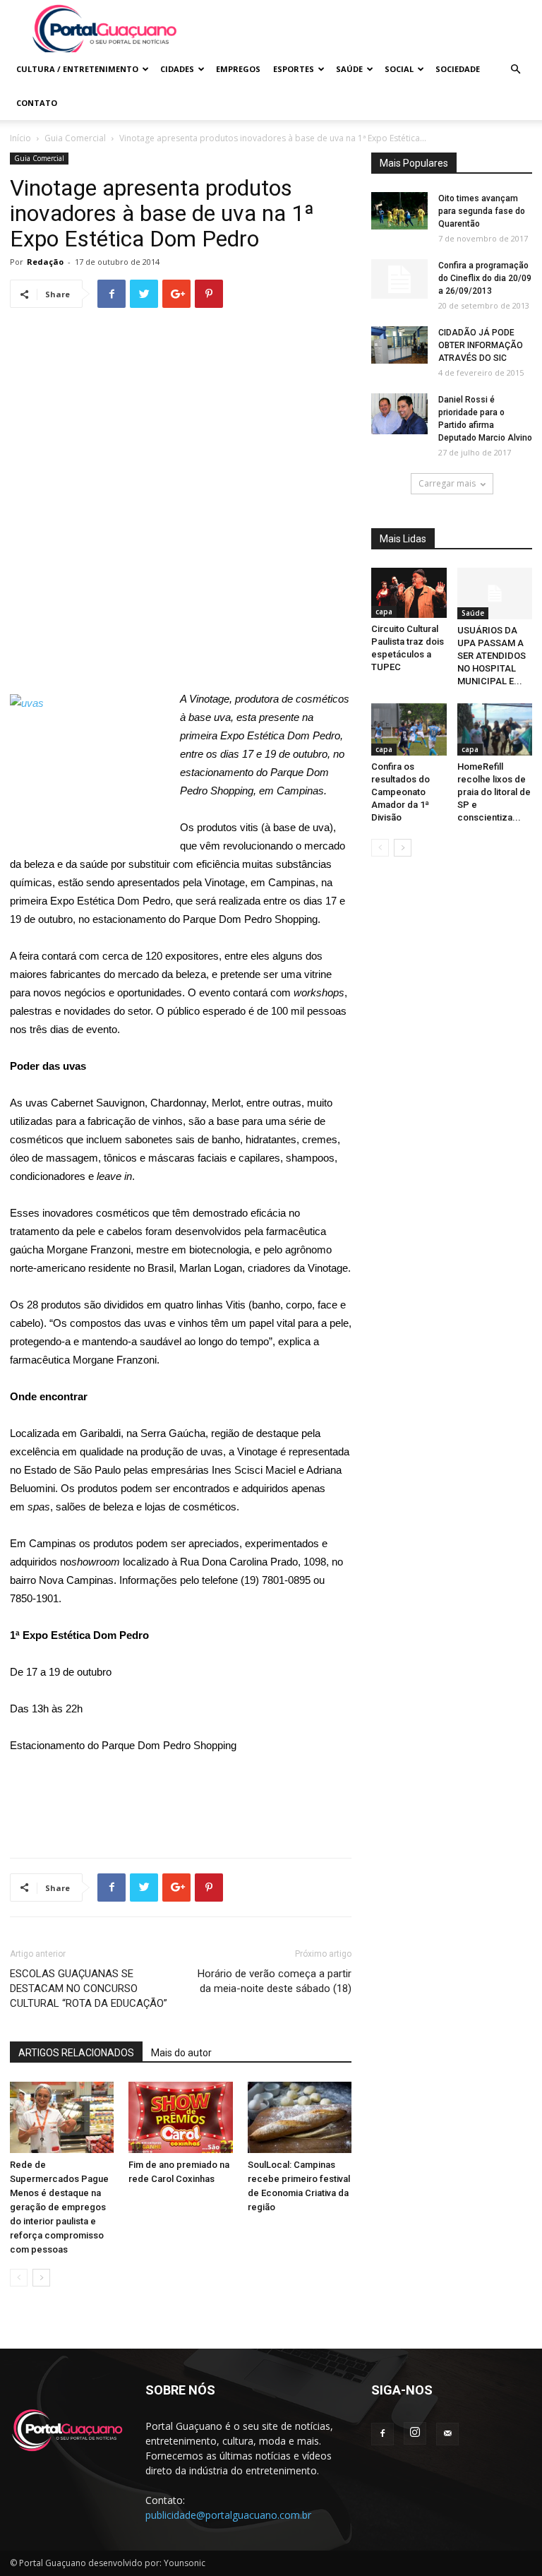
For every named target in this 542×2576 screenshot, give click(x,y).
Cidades (177, 69)
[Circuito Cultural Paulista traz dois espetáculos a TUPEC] (409, 593)
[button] (515, 70)
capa (384, 612)
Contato (37, 103)
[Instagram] (415, 2433)
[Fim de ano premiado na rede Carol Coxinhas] (180, 2117)
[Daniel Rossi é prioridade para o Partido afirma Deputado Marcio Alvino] (399, 414)
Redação (45, 262)
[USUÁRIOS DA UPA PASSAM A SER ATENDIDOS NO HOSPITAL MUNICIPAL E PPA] (495, 594)
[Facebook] (383, 2434)
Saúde (349, 69)
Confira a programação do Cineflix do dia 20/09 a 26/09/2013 (485, 278)
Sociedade (458, 69)
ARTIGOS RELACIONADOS (76, 2053)
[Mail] (447, 2434)
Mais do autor (181, 2053)
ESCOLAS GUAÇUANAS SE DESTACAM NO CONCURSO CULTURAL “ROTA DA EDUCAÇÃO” (89, 1988)
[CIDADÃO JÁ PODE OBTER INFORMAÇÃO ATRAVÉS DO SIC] (399, 345)
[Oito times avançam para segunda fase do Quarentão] (399, 211)
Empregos (238, 69)
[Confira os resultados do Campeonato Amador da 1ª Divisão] (409, 729)
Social (399, 69)
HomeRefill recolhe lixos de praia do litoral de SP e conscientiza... (494, 792)
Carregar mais (447, 483)
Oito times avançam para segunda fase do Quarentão (482, 211)
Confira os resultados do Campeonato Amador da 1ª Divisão (401, 792)
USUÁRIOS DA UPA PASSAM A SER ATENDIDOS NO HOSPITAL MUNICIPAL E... (492, 656)
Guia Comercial (75, 138)
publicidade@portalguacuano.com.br (228, 2515)
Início (20, 138)
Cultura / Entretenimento (77, 69)
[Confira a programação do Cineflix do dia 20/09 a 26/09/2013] (399, 279)
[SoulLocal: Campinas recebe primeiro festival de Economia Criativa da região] (300, 2117)
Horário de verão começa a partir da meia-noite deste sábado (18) (275, 1981)
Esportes (294, 69)
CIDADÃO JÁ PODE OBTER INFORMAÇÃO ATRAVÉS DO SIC (481, 345)
